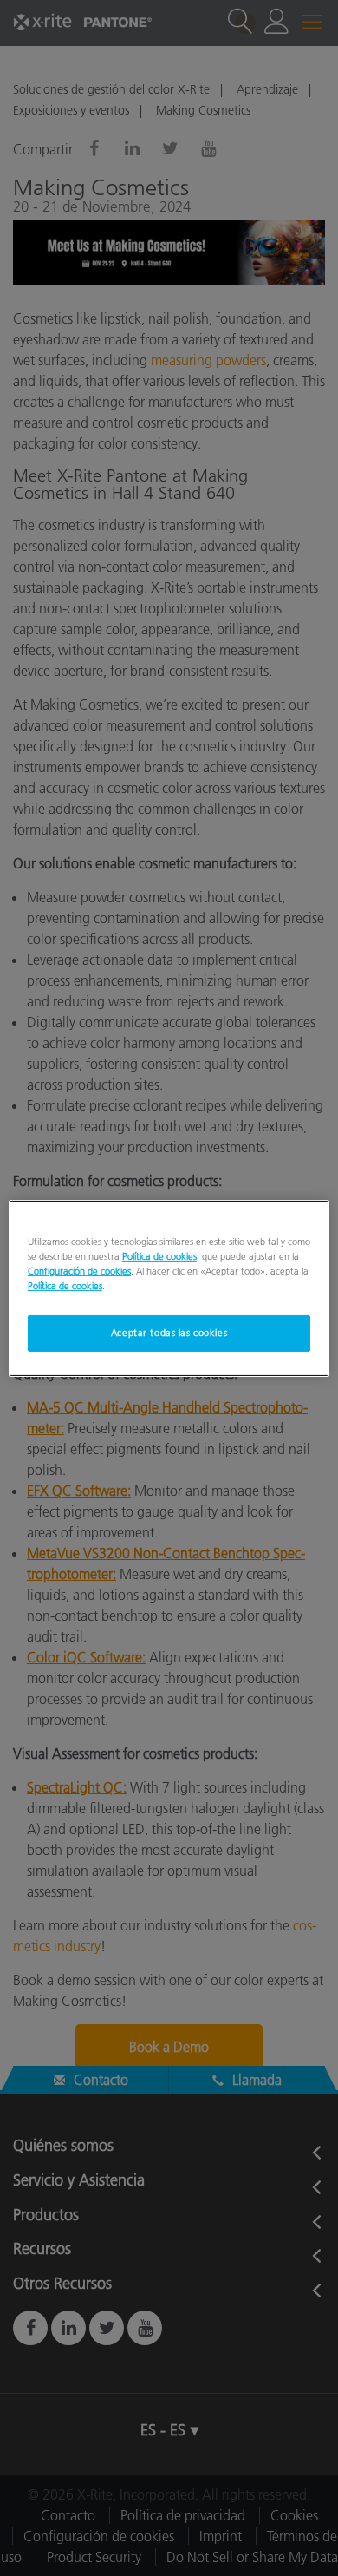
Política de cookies (159, 1255)
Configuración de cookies (79, 1271)
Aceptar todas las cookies (169, 1333)
